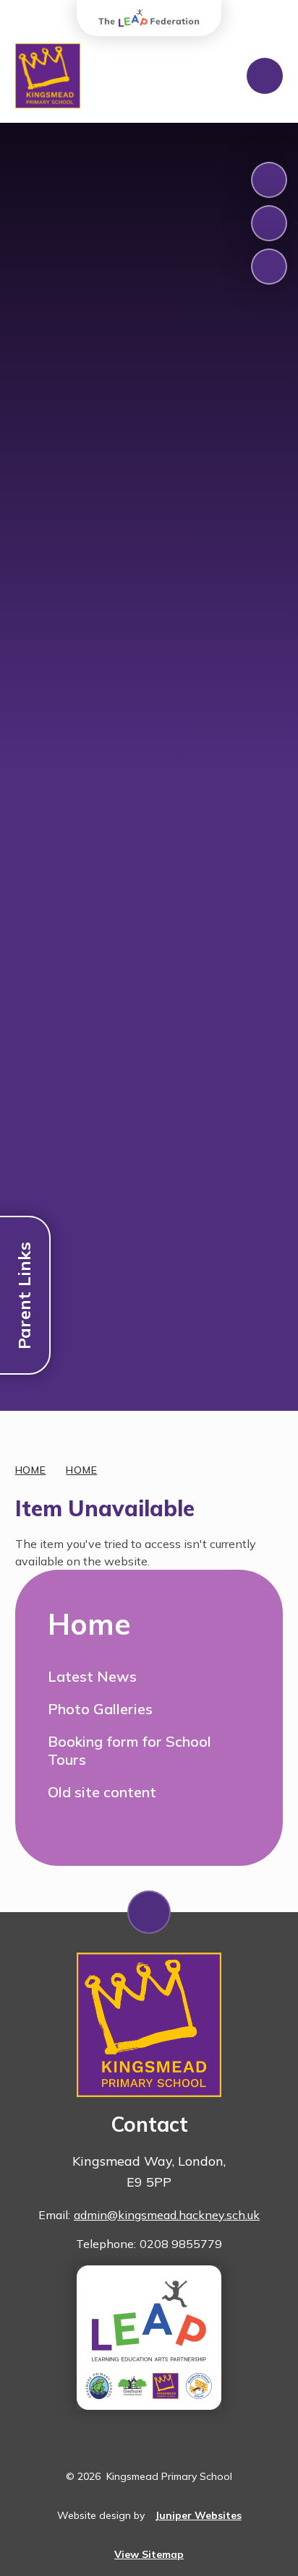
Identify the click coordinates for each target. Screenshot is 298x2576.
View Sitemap (149, 2554)
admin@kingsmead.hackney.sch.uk (167, 2215)
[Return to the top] (149, 1912)
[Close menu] (265, 76)
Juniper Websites (198, 2515)
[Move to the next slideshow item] (269, 223)
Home (31, 1470)
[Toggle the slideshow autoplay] (269, 267)
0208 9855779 (181, 2244)
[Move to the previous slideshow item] (269, 180)
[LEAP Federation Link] (149, 2338)
